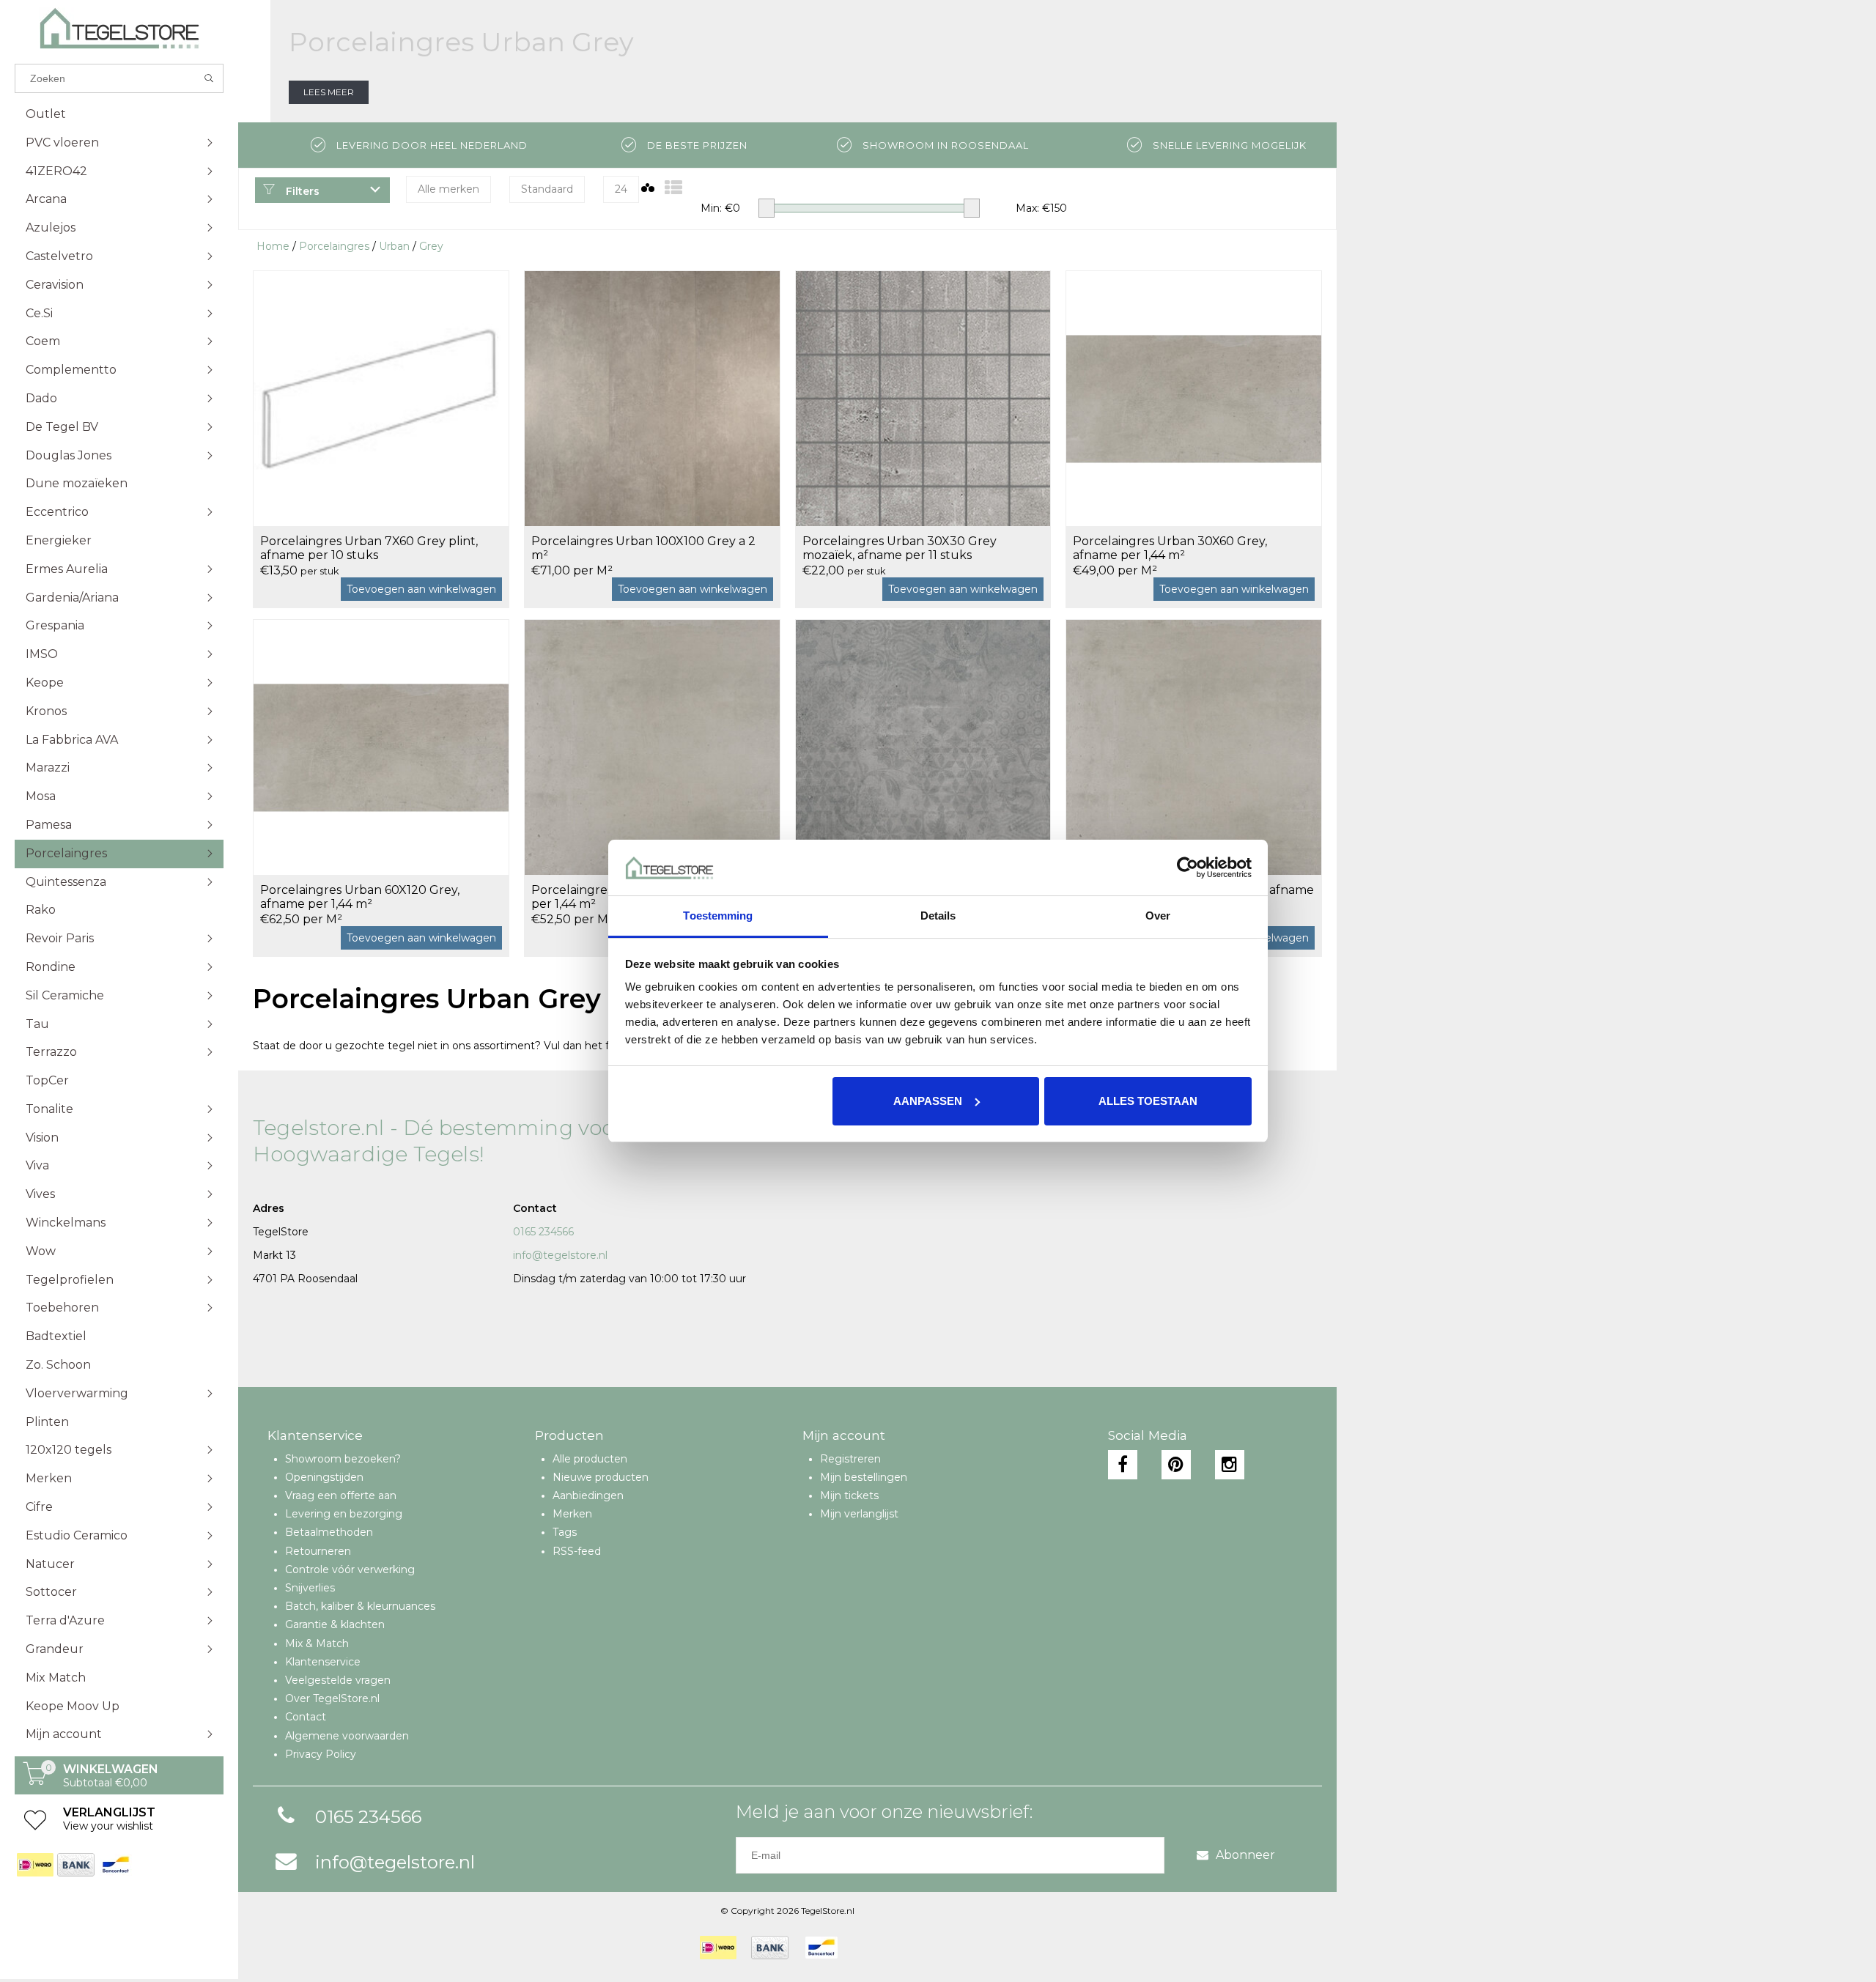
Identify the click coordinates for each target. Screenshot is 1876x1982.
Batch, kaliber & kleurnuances (360, 1606)
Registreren (850, 1459)
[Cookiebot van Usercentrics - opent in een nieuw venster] (1188, 868)
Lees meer (329, 92)
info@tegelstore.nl (560, 1255)
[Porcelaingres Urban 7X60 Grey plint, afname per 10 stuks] (381, 398)
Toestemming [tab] (718, 916)
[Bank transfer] (75, 1865)
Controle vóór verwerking (350, 1569)
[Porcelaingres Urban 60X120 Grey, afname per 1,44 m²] (381, 747)
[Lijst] (673, 188)
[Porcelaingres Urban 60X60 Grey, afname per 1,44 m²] (652, 747)
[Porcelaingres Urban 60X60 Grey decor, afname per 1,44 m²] (923, 747)
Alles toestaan (1148, 1101)
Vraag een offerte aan (341, 1495)
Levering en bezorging (344, 1514)
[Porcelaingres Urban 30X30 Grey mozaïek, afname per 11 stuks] (923, 398)
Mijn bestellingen (864, 1477)
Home (273, 246)
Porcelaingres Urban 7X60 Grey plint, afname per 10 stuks (369, 548)
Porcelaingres (334, 246)
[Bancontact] (115, 1865)
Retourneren (318, 1551)
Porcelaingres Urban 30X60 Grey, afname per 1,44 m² (1170, 548)
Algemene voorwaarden (347, 1736)
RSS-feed (577, 1551)
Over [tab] (1158, 916)
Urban (394, 246)
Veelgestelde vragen (338, 1680)
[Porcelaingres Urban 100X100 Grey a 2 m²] (652, 398)
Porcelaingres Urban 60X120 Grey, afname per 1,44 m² (360, 897)
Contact (306, 1717)
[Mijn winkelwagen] (35, 1781)
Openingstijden (324, 1477)
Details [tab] (938, 916)
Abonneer (1245, 1855)
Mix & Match (317, 1643)
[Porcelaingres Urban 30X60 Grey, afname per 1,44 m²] (1194, 398)
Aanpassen (928, 1101)
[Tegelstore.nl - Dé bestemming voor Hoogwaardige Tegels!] (119, 28)
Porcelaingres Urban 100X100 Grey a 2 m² (643, 548)
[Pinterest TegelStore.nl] (1176, 1465)
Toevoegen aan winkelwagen (421, 589)
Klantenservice (323, 1662)
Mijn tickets (849, 1495)
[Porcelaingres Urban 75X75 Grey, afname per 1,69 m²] (1194, 747)
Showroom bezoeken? (343, 1459)
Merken (572, 1514)
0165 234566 (543, 1232)
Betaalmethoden (329, 1532)
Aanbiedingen (588, 1495)
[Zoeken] (209, 78)
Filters (301, 191)
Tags (565, 1532)
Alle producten (590, 1459)
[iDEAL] (35, 1865)
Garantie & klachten (335, 1624)
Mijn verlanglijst (859, 1514)
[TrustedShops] (862, 1948)
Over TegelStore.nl (332, 1698)
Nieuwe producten (601, 1477)
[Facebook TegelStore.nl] (1123, 1465)
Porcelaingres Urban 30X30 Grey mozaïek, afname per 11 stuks (900, 548)
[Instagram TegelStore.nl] (1230, 1465)
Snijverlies (310, 1588)
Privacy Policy (321, 1754)
